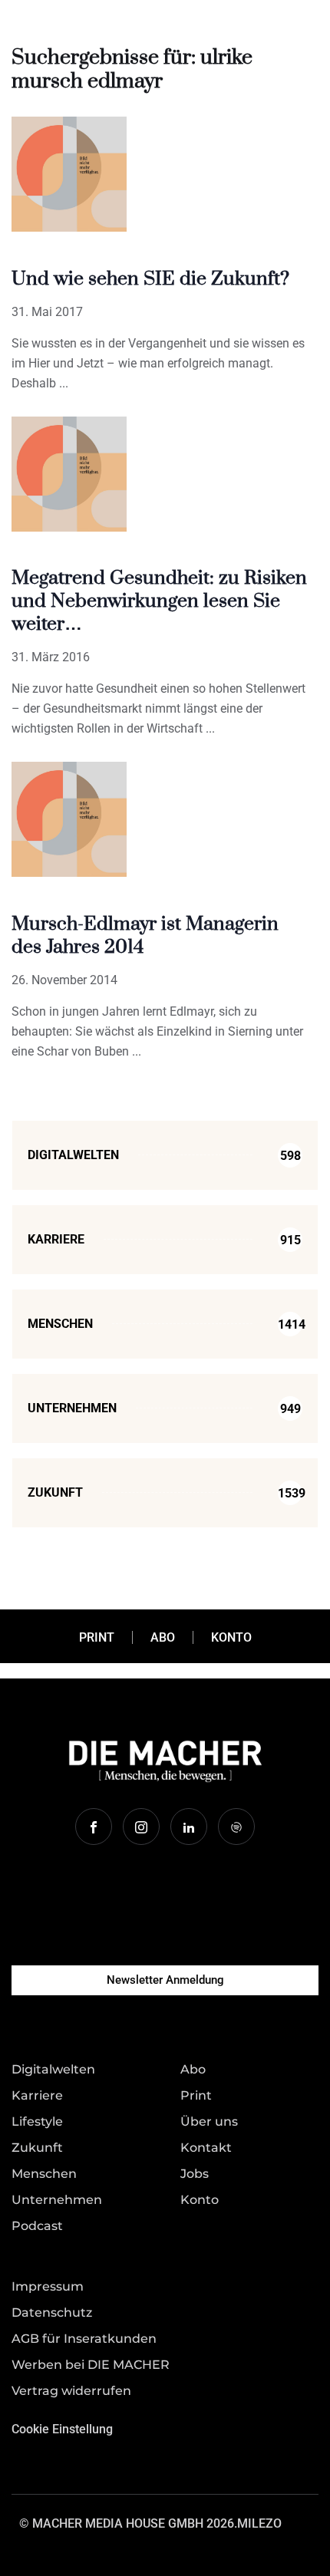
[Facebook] (94, 1827)
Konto (231, 1637)
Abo (163, 1637)
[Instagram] (141, 1827)
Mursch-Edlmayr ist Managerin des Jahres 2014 (145, 936)
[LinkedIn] (189, 1827)
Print (97, 1637)
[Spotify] (236, 1827)
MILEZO (259, 2523)
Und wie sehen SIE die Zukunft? (150, 279)
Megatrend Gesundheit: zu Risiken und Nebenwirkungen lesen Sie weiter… (159, 601)
